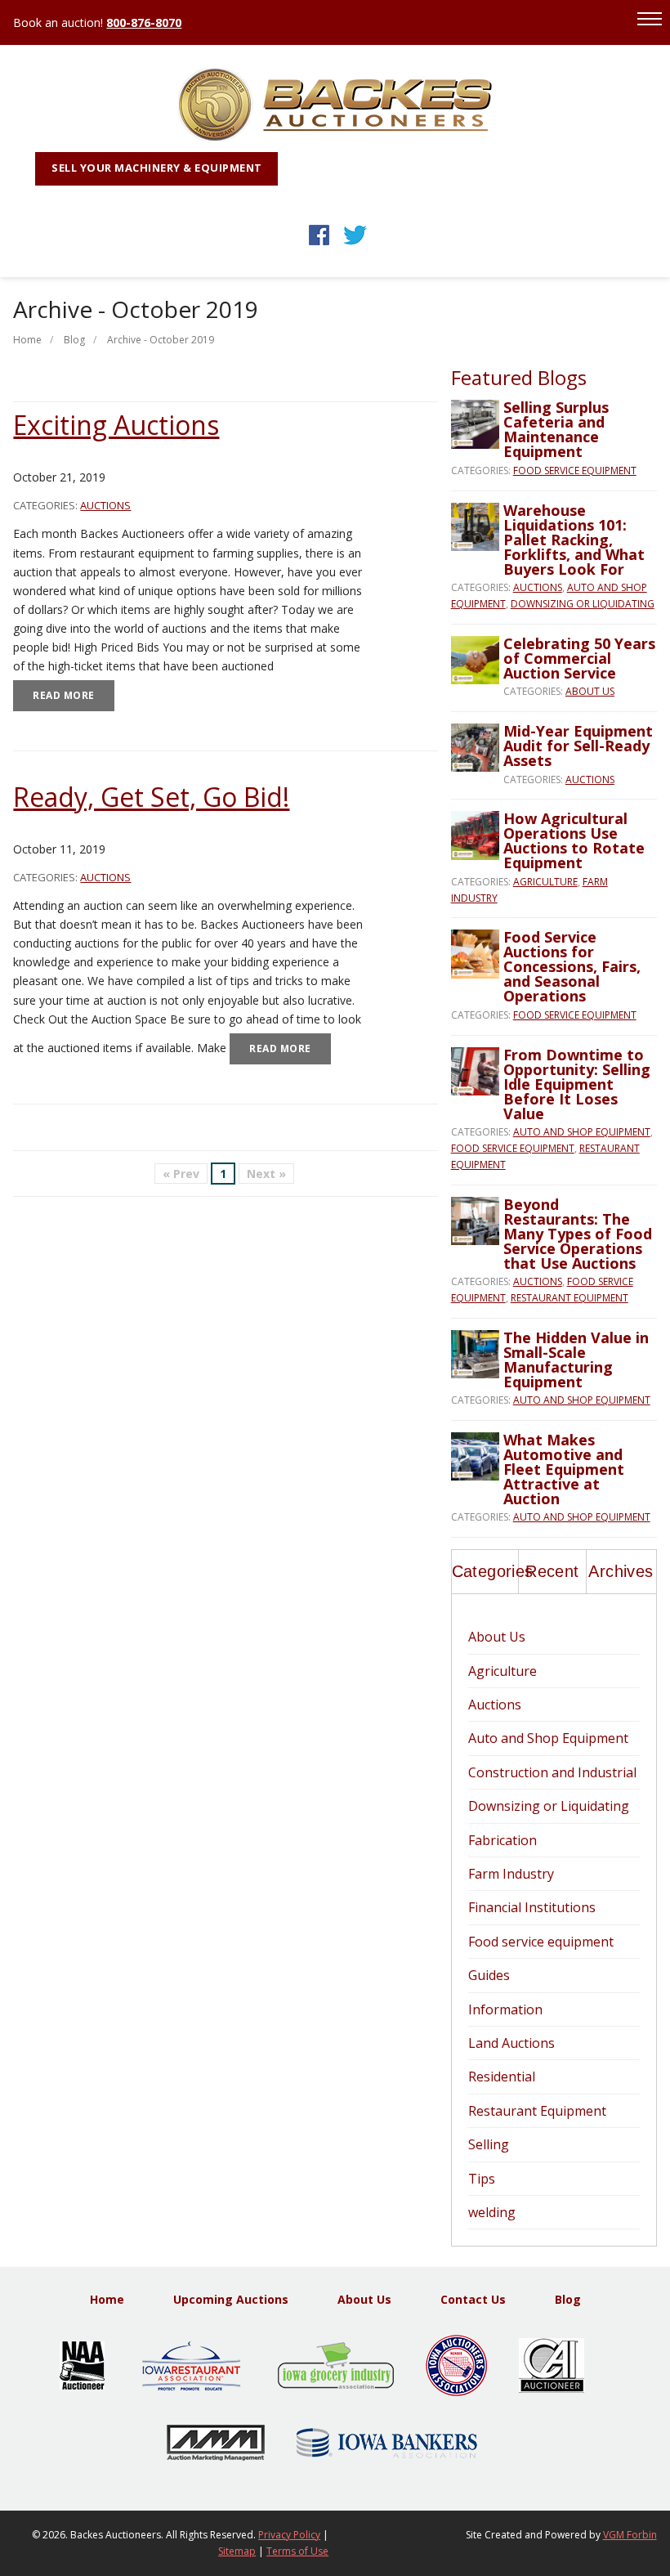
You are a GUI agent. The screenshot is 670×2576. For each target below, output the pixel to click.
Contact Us (473, 2299)
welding (492, 2212)
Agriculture (545, 882)
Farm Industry (511, 1874)
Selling (489, 2144)
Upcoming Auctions (231, 2299)
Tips (482, 2179)
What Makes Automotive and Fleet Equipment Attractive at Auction (564, 1469)
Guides (489, 1975)
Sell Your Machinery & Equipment (157, 168)
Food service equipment (575, 470)
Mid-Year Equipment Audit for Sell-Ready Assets (578, 746)
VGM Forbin (630, 2535)
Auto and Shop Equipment (582, 1132)
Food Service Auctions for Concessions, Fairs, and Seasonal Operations (572, 966)
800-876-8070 (144, 22)
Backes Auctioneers (116, 2535)
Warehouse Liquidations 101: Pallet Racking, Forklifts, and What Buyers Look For (574, 540)
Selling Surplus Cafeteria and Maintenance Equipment (556, 429)
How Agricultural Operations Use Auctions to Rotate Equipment (574, 840)
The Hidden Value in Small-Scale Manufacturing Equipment (576, 1360)
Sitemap (237, 2551)
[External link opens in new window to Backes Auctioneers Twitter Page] (355, 245)
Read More (64, 695)
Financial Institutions (532, 1907)
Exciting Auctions (116, 425)
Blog (74, 340)
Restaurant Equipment (569, 1298)
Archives (621, 1571)
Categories (485, 1571)
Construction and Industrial (552, 1772)
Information (505, 2009)
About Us (590, 691)
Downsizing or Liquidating (583, 604)
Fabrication (502, 1840)
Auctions (105, 505)
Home (27, 340)
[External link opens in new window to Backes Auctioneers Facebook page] (319, 245)
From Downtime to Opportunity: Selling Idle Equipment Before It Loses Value (577, 1084)
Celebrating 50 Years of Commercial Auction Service (579, 658)
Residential (502, 2076)
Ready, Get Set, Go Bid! (151, 797)
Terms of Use (297, 2551)
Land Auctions (511, 2043)
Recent (552, 1571)
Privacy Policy (289, 2535)
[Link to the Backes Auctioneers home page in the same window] (335, 137)
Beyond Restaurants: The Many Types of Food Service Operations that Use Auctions (578, 1234)
